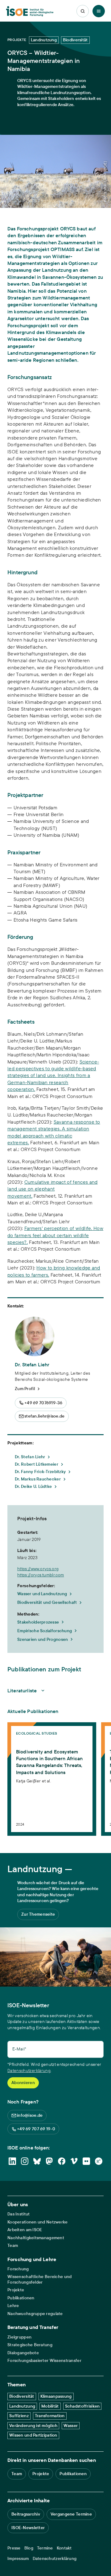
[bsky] (37, 2161)
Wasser (71, 2425)
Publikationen (21, 2298)
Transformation (50, 2416)
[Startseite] (30, 11)
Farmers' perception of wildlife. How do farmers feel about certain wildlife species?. (55, 1235)
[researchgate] (99, 2161)
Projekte (16, 2290)
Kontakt (64, 2548)
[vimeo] (74, 2161)
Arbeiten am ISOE (25, 2230)
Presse (14, 2548)
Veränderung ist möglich (33, 2425)
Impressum (18, 2559)
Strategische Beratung (30, 2345)
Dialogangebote (23, 2353)
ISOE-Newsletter (28, 2528)
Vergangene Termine (71, 2514)
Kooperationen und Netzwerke (38, 2222)
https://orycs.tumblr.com (41, 1575)
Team (13, 2246)
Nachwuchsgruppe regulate (35, 2314)
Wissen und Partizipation (33, 2435)
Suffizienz (19, 2416)
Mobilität (50, 2406)
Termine (45, 2548)
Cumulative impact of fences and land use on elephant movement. (52, 1189)
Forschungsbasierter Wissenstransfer (44, 2361)
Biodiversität (22, 2396)
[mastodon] (49, 2161)
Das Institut (18, 2214)
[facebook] (62, 2161)
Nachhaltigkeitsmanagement (36, 2238)
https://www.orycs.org (38, 1569)
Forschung (18, 2269)
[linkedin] (12, 2161)
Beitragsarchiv (26, 2514)
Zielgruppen (19, 2337)
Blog (29, 2548)
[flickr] (86, 2161)
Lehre (13, 2306)
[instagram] (25, 2161)
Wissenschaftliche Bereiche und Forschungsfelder (39, 2279)
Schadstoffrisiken (82, 2406)
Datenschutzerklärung (29, 2070)
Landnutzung (22, 2406)
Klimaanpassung (56, 2396)
